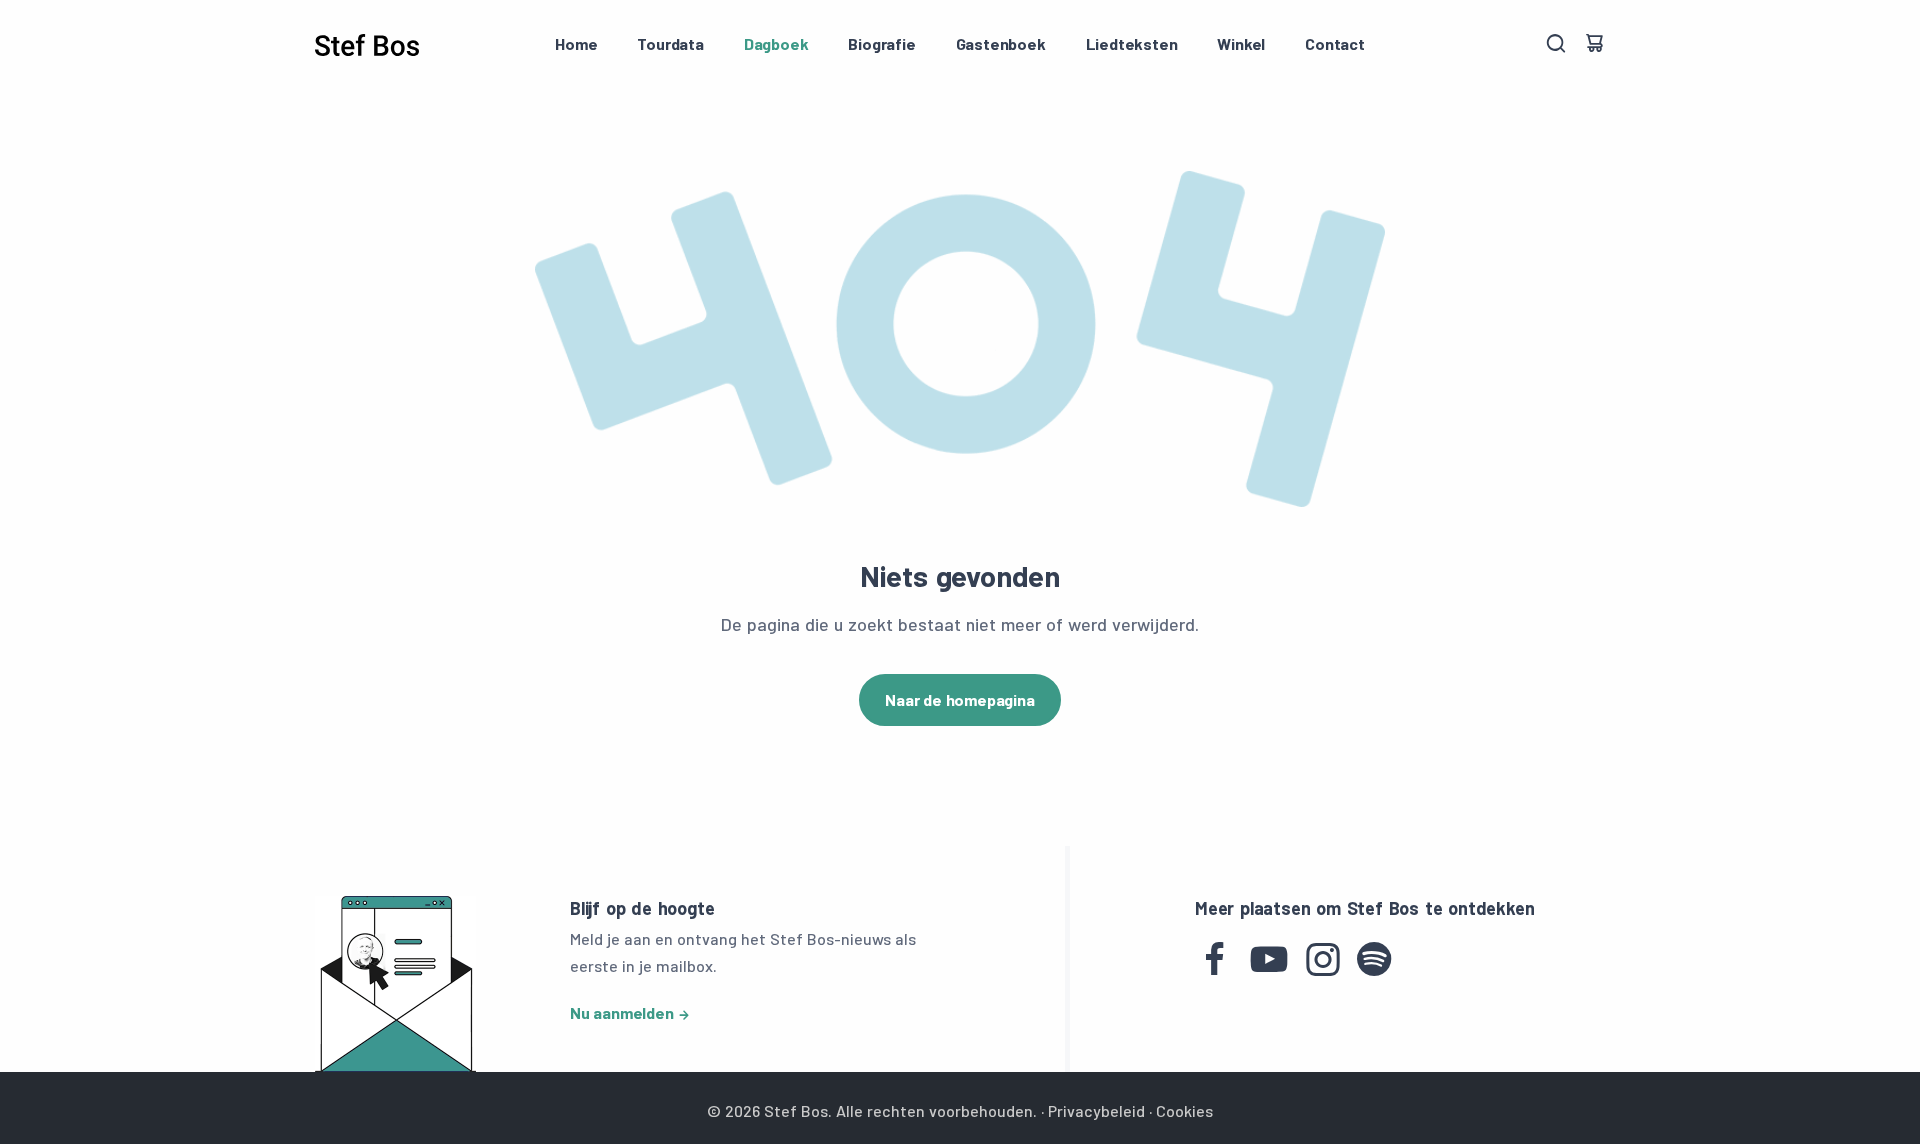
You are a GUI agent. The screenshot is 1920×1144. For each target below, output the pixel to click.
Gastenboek (1001, 43)
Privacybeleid (1096, 1110)
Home (576, 43)
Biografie (881, 43)
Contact (1335, 43)
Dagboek (776, 43)
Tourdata (670, 43)
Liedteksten (1132, 43)
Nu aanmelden (622, 1012)
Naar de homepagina (959, 699)
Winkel (1241, 43)
